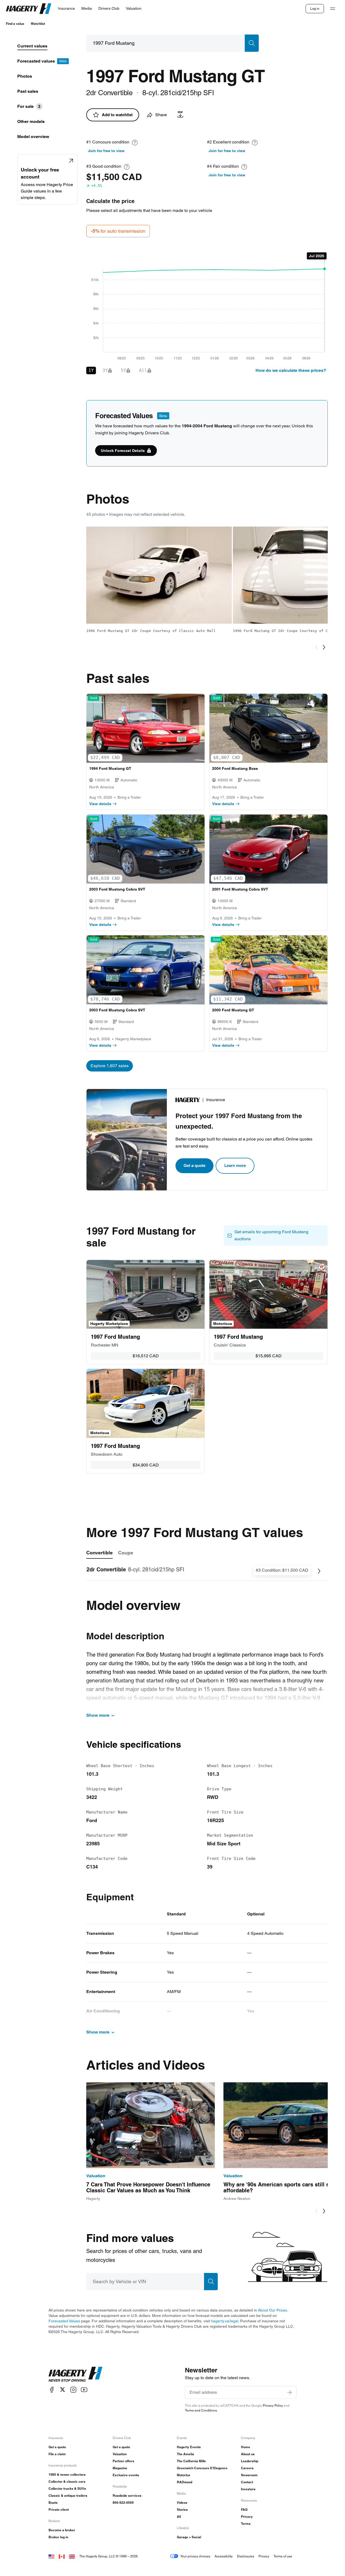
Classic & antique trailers (68, 2496)
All (179, 2517)
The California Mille (191, 2461)
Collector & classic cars (67, 2481)
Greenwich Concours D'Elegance (202, 2468)
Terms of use (283, 2556)
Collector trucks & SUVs (67, 2489)
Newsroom (249, 2475)
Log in (315, 8)
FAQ (244, 2510)
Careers (247, 2468)
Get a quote (194, 1165)
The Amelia (185, 2454)
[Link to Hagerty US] (51, 2556)
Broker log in (58, 2537)
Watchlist (38, 24)
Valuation (120, 2454)
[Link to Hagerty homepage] (75, 2374)
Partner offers (123, 2461)
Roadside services (127, 2496)
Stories (182, 2510)
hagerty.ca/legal (225, 2321)
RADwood (184, 2482)
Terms (246, 2524)
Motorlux (184, 2475)
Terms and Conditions (201, 2410)
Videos (182, 2503)
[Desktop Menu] (333, 9)
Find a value (15, 24)
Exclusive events (126, 2475)
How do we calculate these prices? (291, 370)
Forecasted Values (64, 2321)
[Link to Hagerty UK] (72, 2556)
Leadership (250, 2461)
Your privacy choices (195, 2556)
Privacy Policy (273, 2405)
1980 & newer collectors (67, 2474)
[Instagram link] (73, 2390)
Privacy (247, 2517)
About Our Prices (272, 2310)
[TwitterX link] (63, 2390)
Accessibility (224, 2556)
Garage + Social (189, 2537)
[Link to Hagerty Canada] (62, 2556)
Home (246, 2447)
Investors (248, 2489)
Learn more (235, 1165)
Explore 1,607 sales (110, 1066)
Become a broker (62, 2530)
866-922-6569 (123, 2503)
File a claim (57, 2454)
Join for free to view (106, 151)
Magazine (120, 2468)
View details (100, 804)
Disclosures (246, 2556)
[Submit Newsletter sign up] (289, 2392)
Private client (59, 2510)
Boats (53, 2503)
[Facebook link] (52, 2390)
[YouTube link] (84, 2390)
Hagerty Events (189, 2447)
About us (248, 2454)
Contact (247, 2482)
